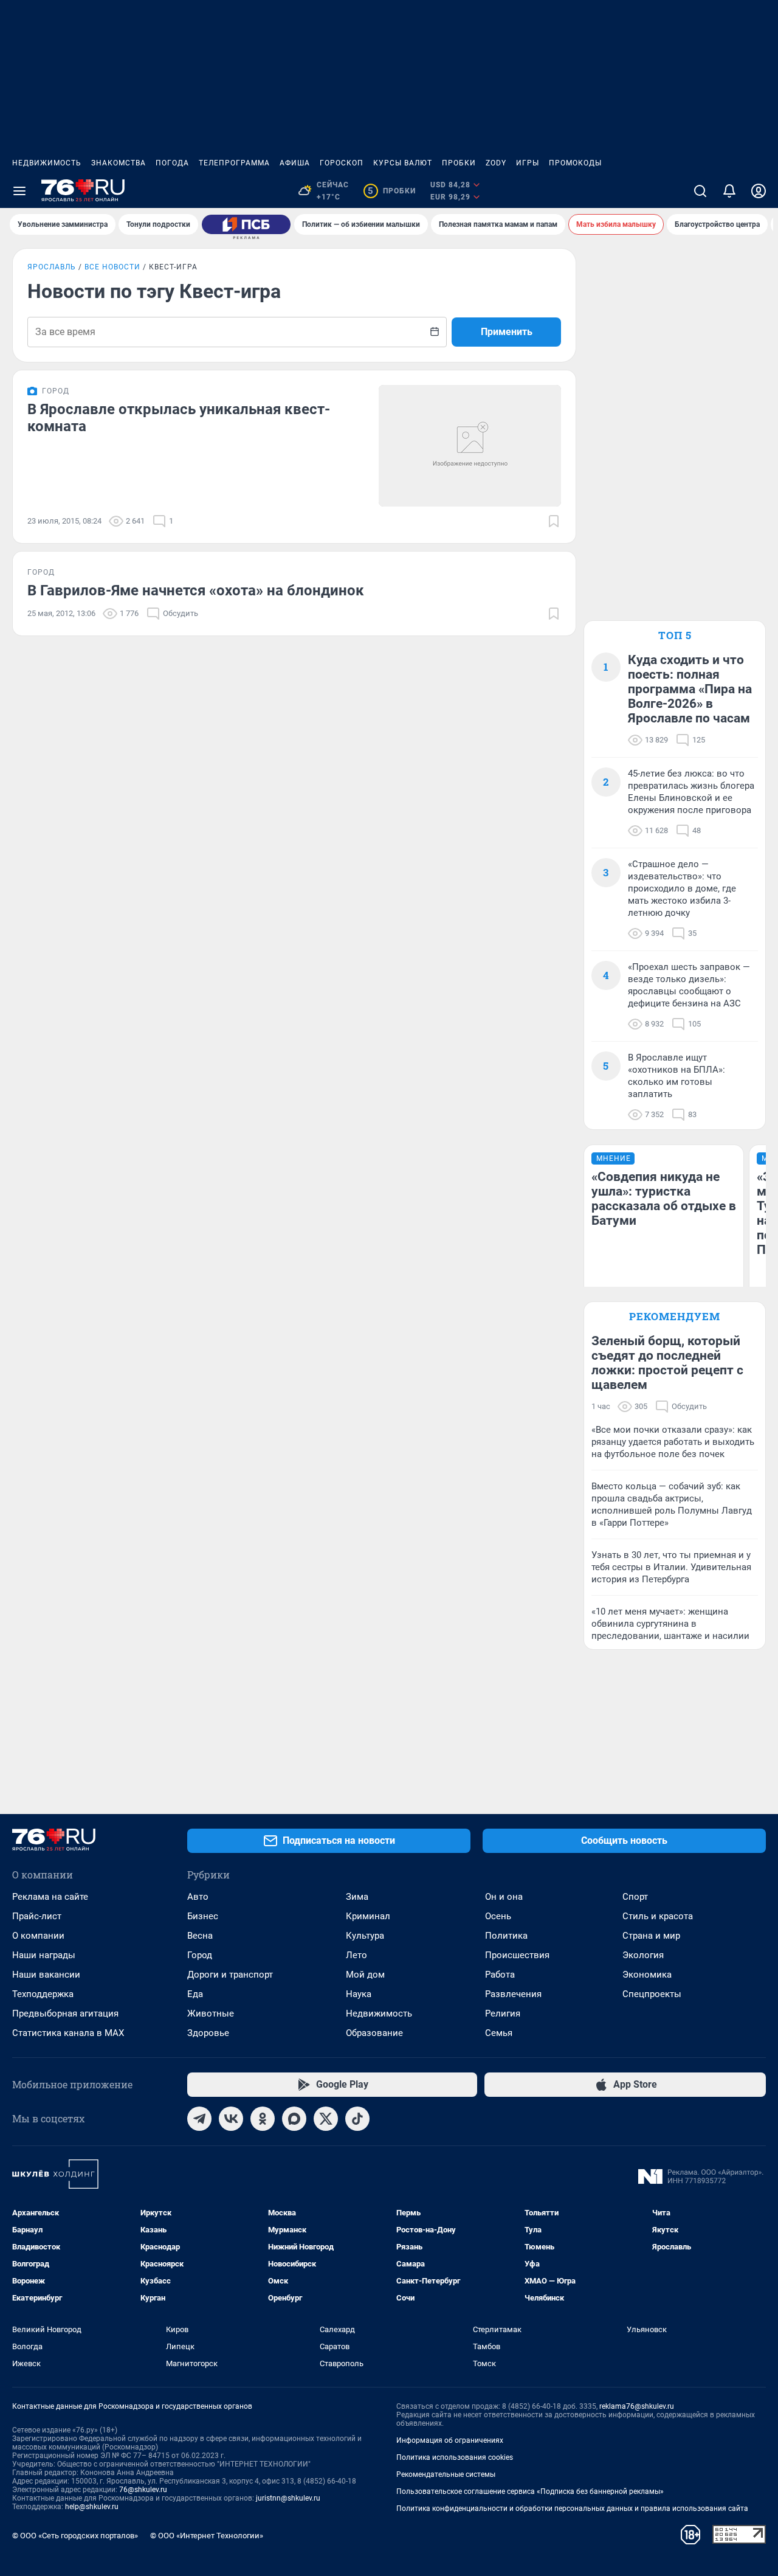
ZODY (496, 163)
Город (200, 1955)
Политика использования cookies (455, 2457)
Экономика (647, 1975)
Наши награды (44, 1955)
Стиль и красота (658, 1916)
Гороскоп (342, 163)
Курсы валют (403, 163)
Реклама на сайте (50, 1897)
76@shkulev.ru (143, 2490)
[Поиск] (700, 191)
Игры (528, 163)
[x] (326, 2119)
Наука (359, 1994)
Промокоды (575, 163)
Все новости (112, 267)
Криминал (368, 1916)
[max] (294, 2119)
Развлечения (513, 1994)
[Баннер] (246, 224)
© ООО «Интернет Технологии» (207, 2536)
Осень (498, 1916)
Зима (357, 1897)
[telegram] (199, 2119)
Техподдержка (43, 1994)
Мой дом (365, 1975)
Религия (503, 2013)
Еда (195, 1994)
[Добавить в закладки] (554, 521)
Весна (200, 1936)
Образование (374, 2033)
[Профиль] (759, 191)
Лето (356, 1955)
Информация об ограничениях (450, 2440)
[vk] (231, 2119)
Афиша (295, 163)
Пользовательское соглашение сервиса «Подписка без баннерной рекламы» (530, 2491)
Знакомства (119, 163)
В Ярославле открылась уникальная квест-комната (179, 418)
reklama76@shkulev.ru (637, 2406)
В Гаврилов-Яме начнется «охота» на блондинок (196, 590)
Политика (506, 1936)
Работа (500, 1975)
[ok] (263, 2119)
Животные (211, 2013)
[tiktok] (357, 2119)
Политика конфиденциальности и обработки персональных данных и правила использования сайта (572, 2508)
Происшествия (517, 1955)
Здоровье (208, 2033)
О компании (38, 1936)
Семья (499, 2033)
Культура (365, 1936)
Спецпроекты (652, 1994)
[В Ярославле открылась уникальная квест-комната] (470, 446)
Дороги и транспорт (230, 1975)
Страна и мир (651, 1936)
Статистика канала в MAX (68, 2033)
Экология (643, 1955)
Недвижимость (47, 163)
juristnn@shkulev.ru (288, 2498)
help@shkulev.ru (92, 2507)
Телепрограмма (234, 163)
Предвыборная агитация (65, 2013)
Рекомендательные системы (446, 2474)
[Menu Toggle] (19, 191)
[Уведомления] (729, 191)
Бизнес (203, 1916)
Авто (198, 1897)
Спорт (635, 1897)
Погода (172, 163)
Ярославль (52, 267)
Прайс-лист (37, 1916)
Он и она (504, 1897)
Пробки (459, 163)
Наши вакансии (46, 1975)
